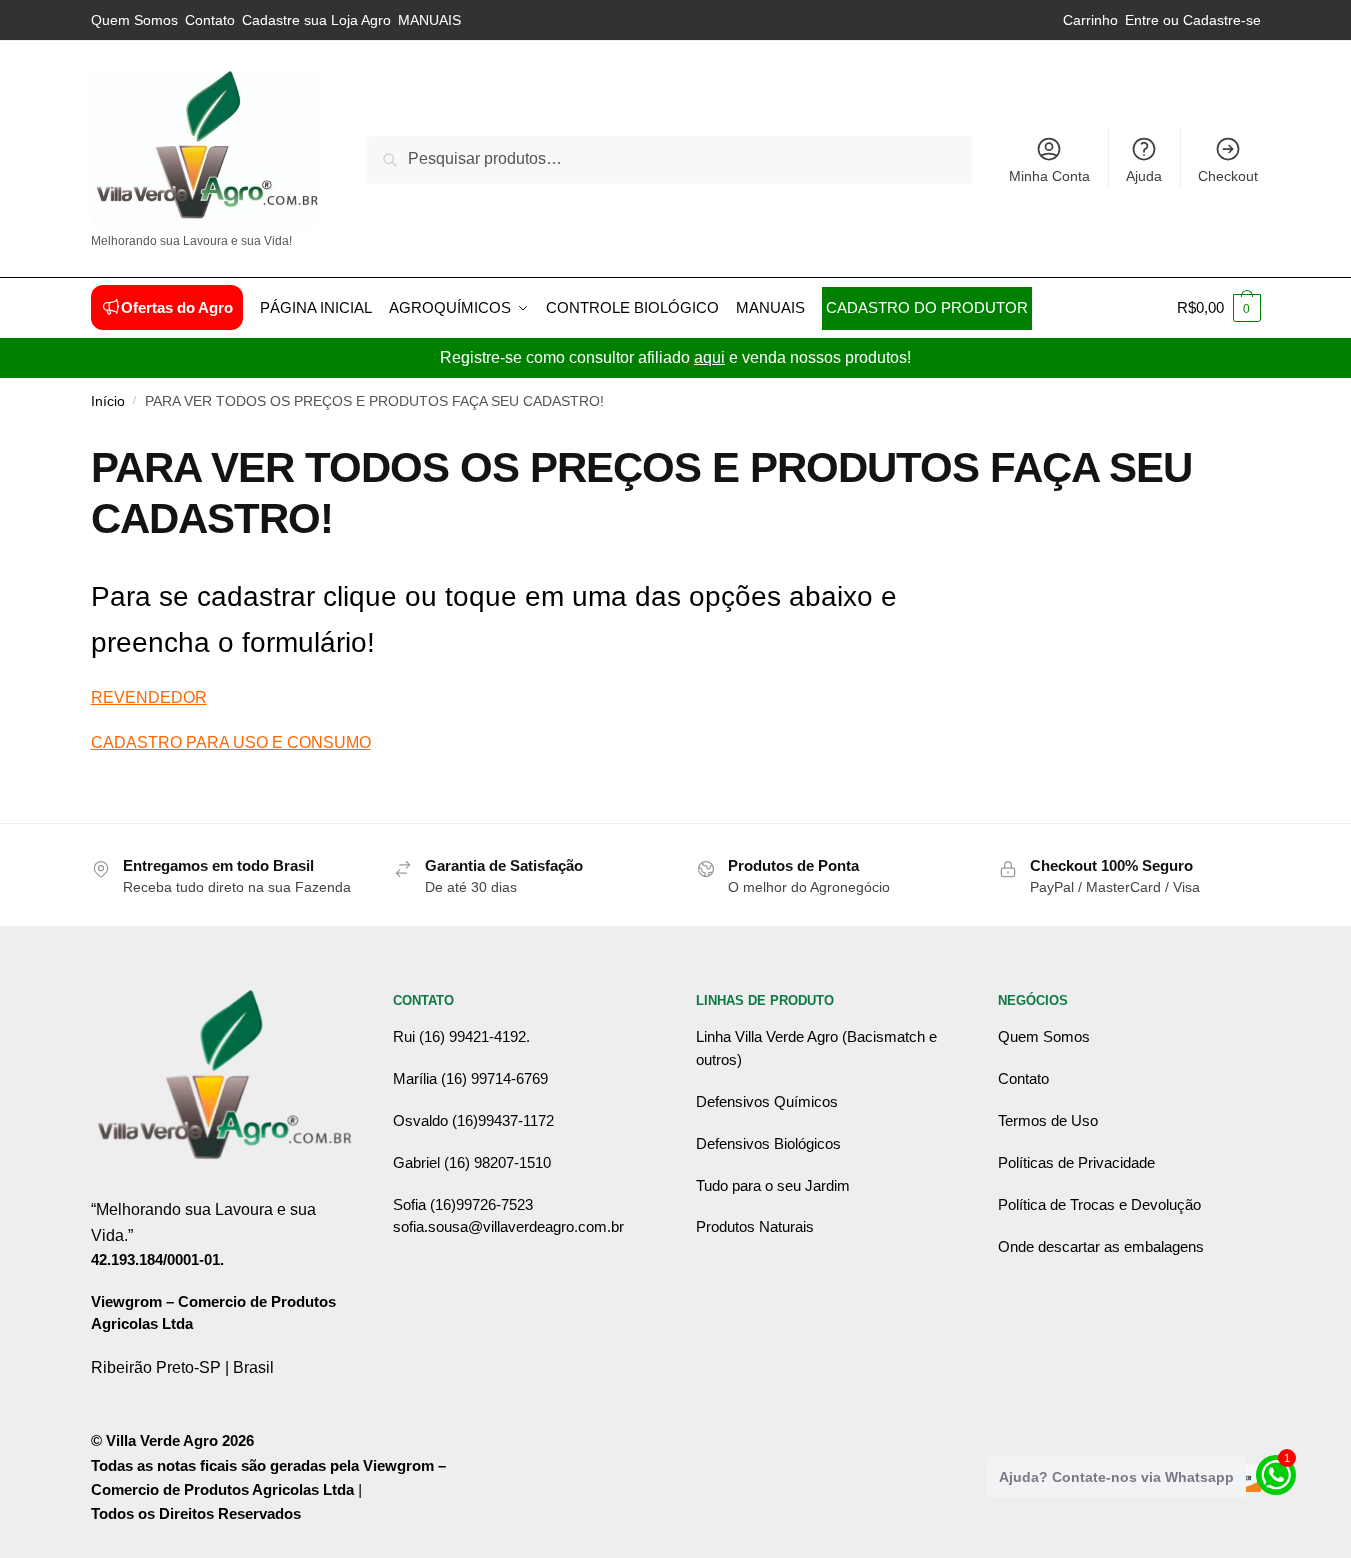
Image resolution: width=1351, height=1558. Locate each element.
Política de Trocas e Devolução (1099, 1204)
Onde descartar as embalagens (1101, 1246)
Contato (210, 20)
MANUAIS (429, 20)
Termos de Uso (1048, 1120)
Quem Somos (134, 20)
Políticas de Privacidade (1076, 1162)
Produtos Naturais (755, 1226)
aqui (709, 357)
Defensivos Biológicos (768, 1143)
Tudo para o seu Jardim (773, 1185)
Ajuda (1144, 176)
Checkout (1228, 176)
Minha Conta (1049, 176)
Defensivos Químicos (767, 1101)
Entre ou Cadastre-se (1193, 20)
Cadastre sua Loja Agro (316, 20)
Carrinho (1090, 20)
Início (108, 401)
